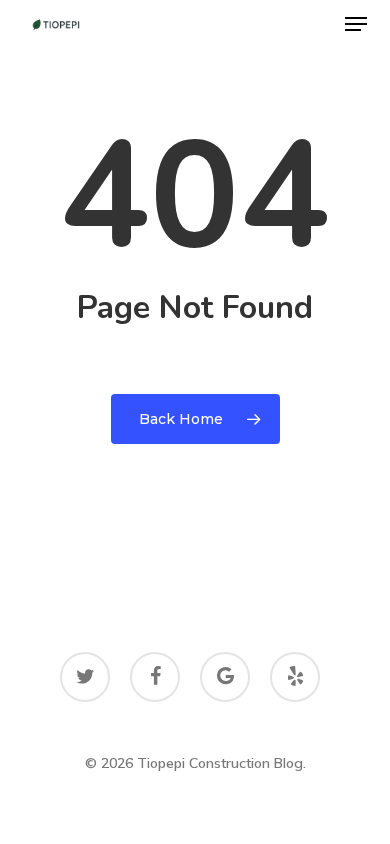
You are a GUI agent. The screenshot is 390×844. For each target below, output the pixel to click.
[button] (356, 24)
